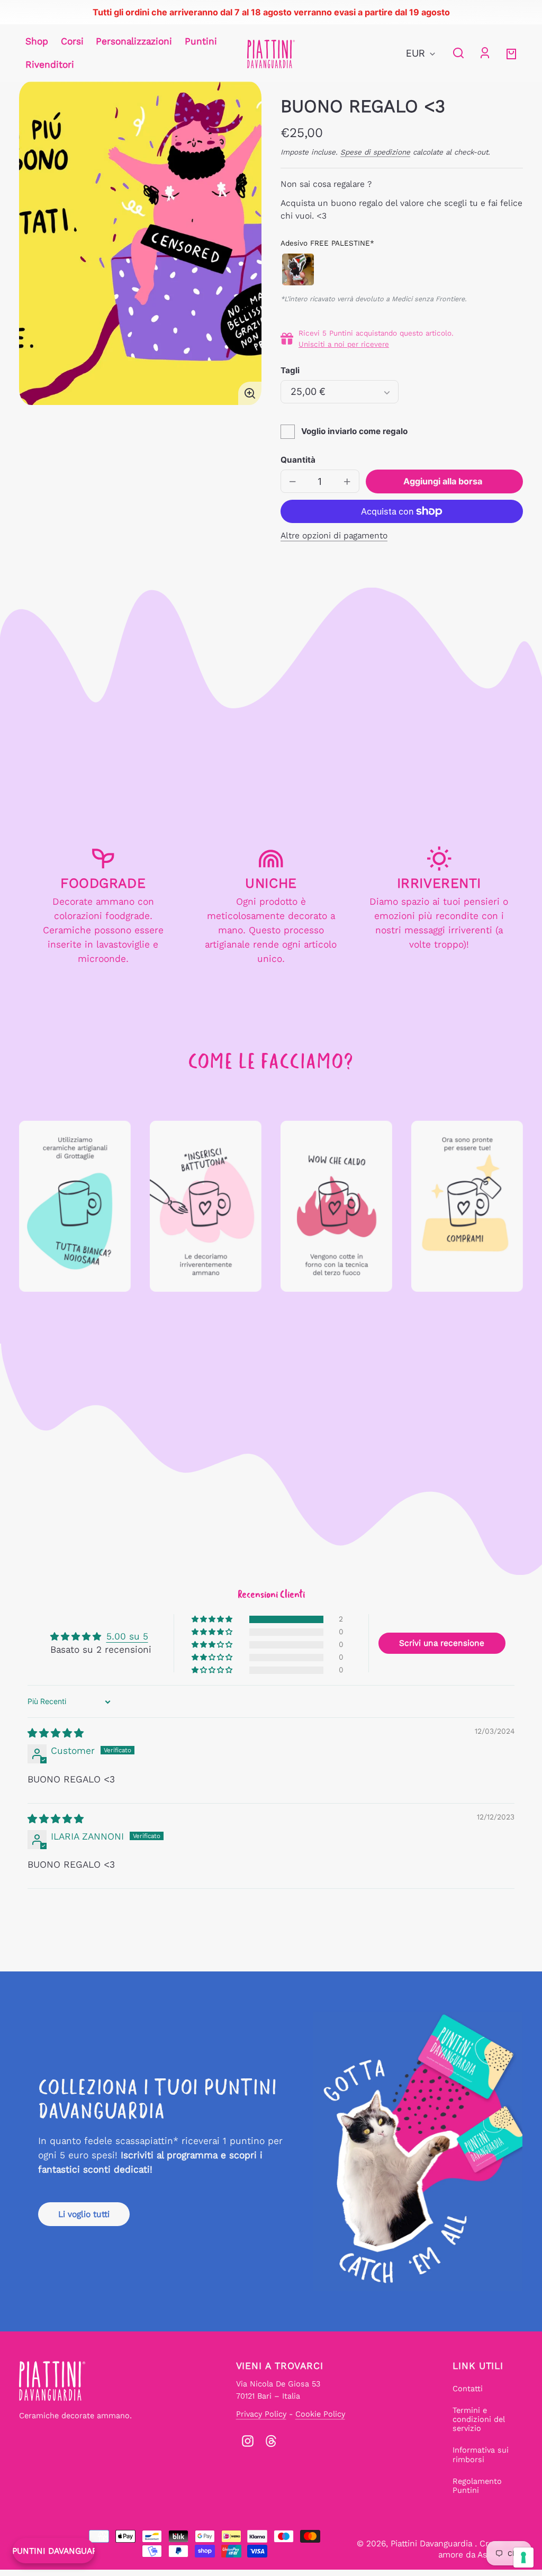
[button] (458, 53)
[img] (56, 1733)
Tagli (290, 370)
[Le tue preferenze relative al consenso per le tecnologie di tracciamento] (523, 2557)
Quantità (298, 460)
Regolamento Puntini (477, 2486)
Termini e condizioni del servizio (479, 2420)
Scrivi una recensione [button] (442, 1643)
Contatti (468, 2389)
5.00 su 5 (127, 1636)
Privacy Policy (261, 2414)
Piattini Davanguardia (433, 2543)
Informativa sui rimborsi (481, 2455)
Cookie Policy (320, 2414)
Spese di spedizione (375, 152)
